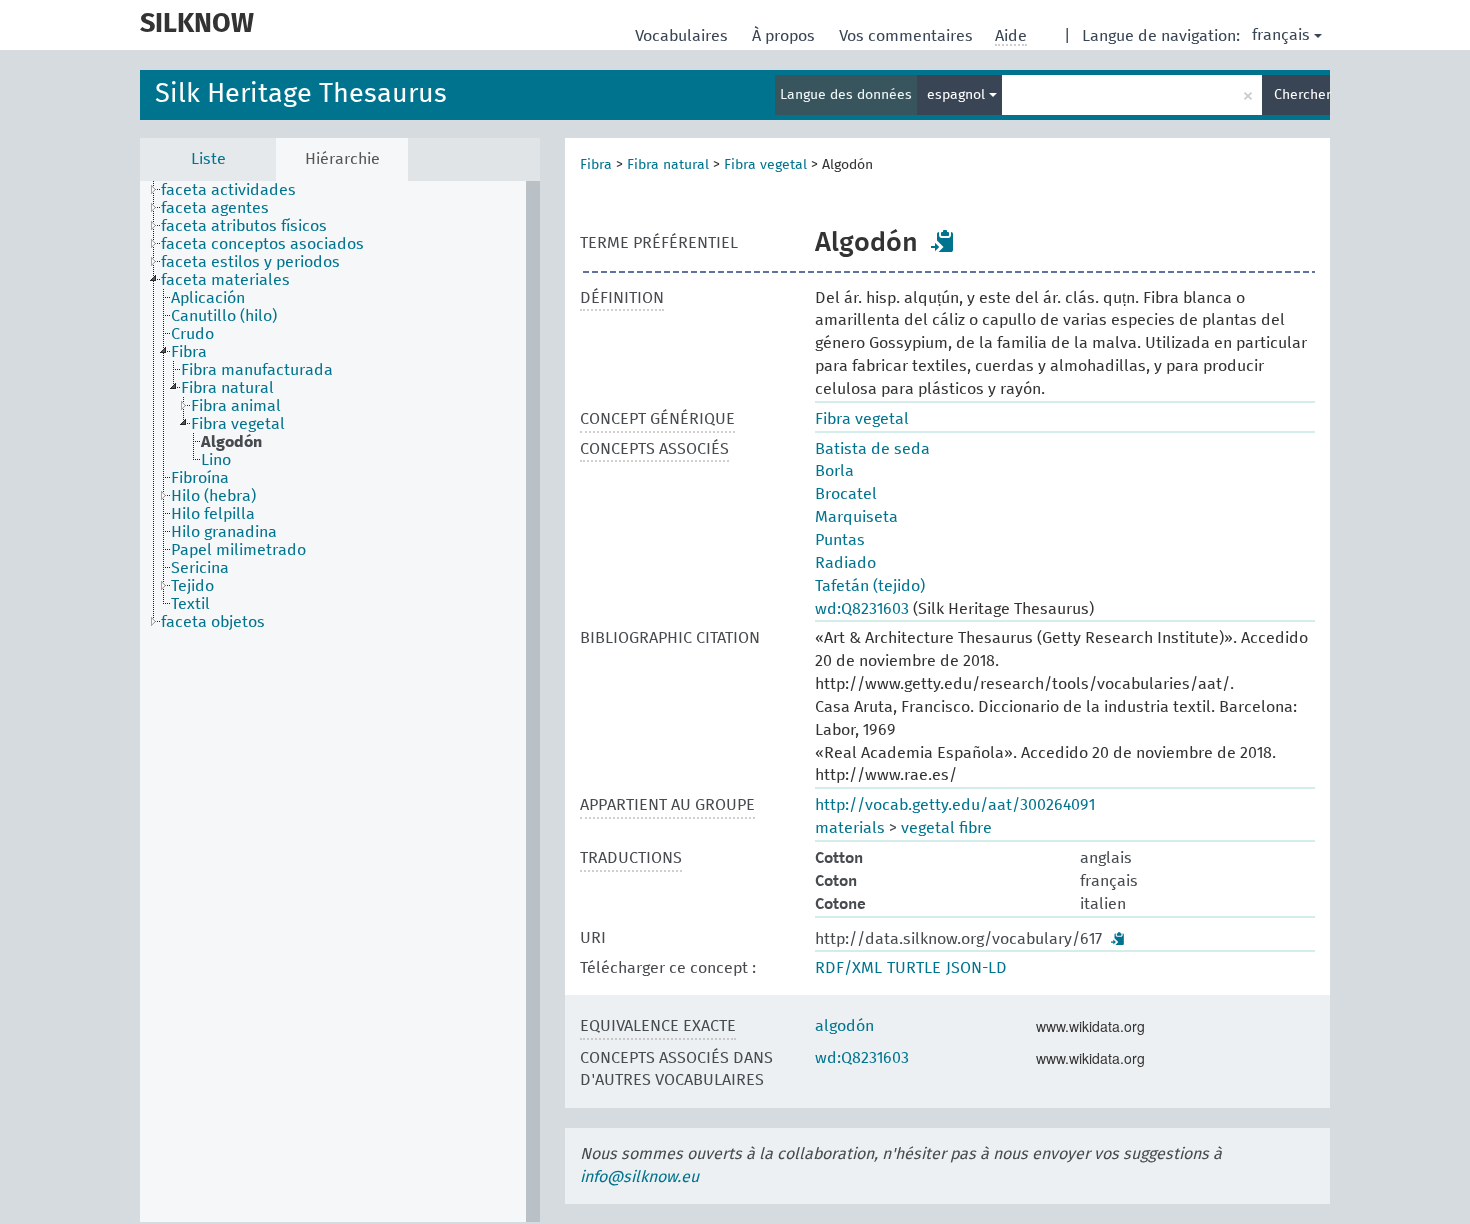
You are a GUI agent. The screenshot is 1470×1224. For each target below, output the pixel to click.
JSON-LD (976, 968)
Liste (208, 159)
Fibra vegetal (765, 165)
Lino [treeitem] (216, 460)
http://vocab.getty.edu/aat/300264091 (955, 805)
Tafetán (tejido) (870, 586)
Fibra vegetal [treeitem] (238, 424)
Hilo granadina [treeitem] (224, 532)
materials (850, 828)
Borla (834, 471)
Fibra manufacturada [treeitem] (257, 370)
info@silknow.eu (639, 1177)
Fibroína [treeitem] (200, 478)
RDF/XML (848, 968)
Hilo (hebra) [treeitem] (213, 496)
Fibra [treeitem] (189, 352)
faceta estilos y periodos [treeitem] (250, 262)
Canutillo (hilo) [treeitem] (224, 316)
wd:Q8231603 (862, 609)
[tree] (340, 701)
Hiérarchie (342, 159)
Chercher (1302, 95)
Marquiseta (856, 517)
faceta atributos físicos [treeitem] (244, 226)
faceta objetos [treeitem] (213, 622)
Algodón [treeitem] (231, 442)
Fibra (596, 165)
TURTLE (914, 968)
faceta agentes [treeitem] (215, 208)
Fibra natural (668, 165)
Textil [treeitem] (190, 604)
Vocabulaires (683, 36)
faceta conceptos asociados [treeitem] (262, 244)
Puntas (840, 540)
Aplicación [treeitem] (208, 298)
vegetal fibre (946, 828)
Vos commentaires (908, 36)
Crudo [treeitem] (192, 334)
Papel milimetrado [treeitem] (238, 550)
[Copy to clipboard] (943, 241)
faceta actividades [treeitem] (228, 190)
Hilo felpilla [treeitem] (213, 514)
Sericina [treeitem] (200, 568)
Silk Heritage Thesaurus (301, 94)
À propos (785, 36)
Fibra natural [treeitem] (227, 388)
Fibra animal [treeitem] (236, 406)
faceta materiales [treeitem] (225, 280)
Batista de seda (872, 449)
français (1281, 35)
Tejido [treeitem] (192, 586)
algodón (844, 1026)
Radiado (845, 563)
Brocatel (846, 494)
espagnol (958, 95)
